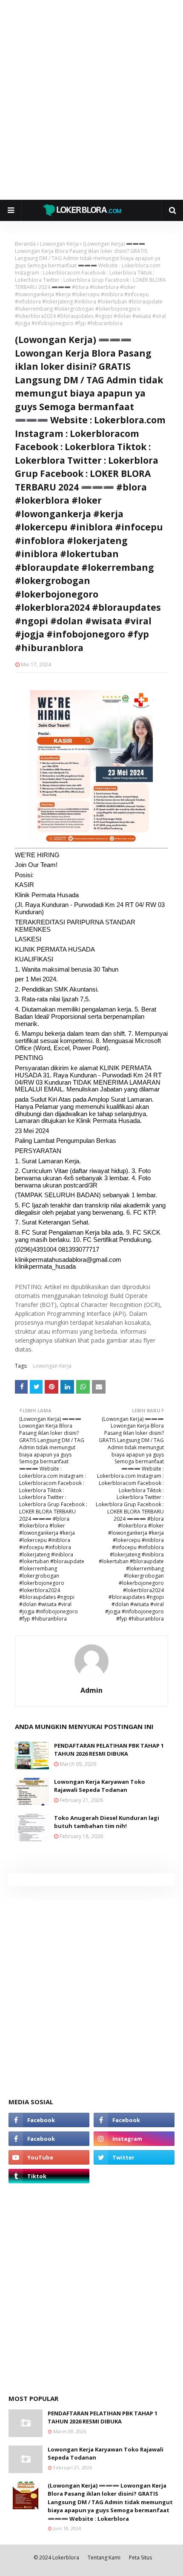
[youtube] (49, 2157)
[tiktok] (49, 2176)
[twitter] (134, 2157)
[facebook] (49, 2120)
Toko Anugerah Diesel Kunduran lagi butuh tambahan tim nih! (107, 1822)
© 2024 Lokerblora (56, 2558)
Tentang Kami (104, 2558)
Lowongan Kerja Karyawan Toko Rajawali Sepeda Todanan (100, 1786)
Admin (91, 1690)
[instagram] (134, 2139)
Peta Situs (140, 2558)
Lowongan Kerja (59, 244)
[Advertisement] (91, 100)
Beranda (25, 244)
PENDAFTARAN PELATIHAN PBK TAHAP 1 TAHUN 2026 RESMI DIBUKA (109, 1750)
